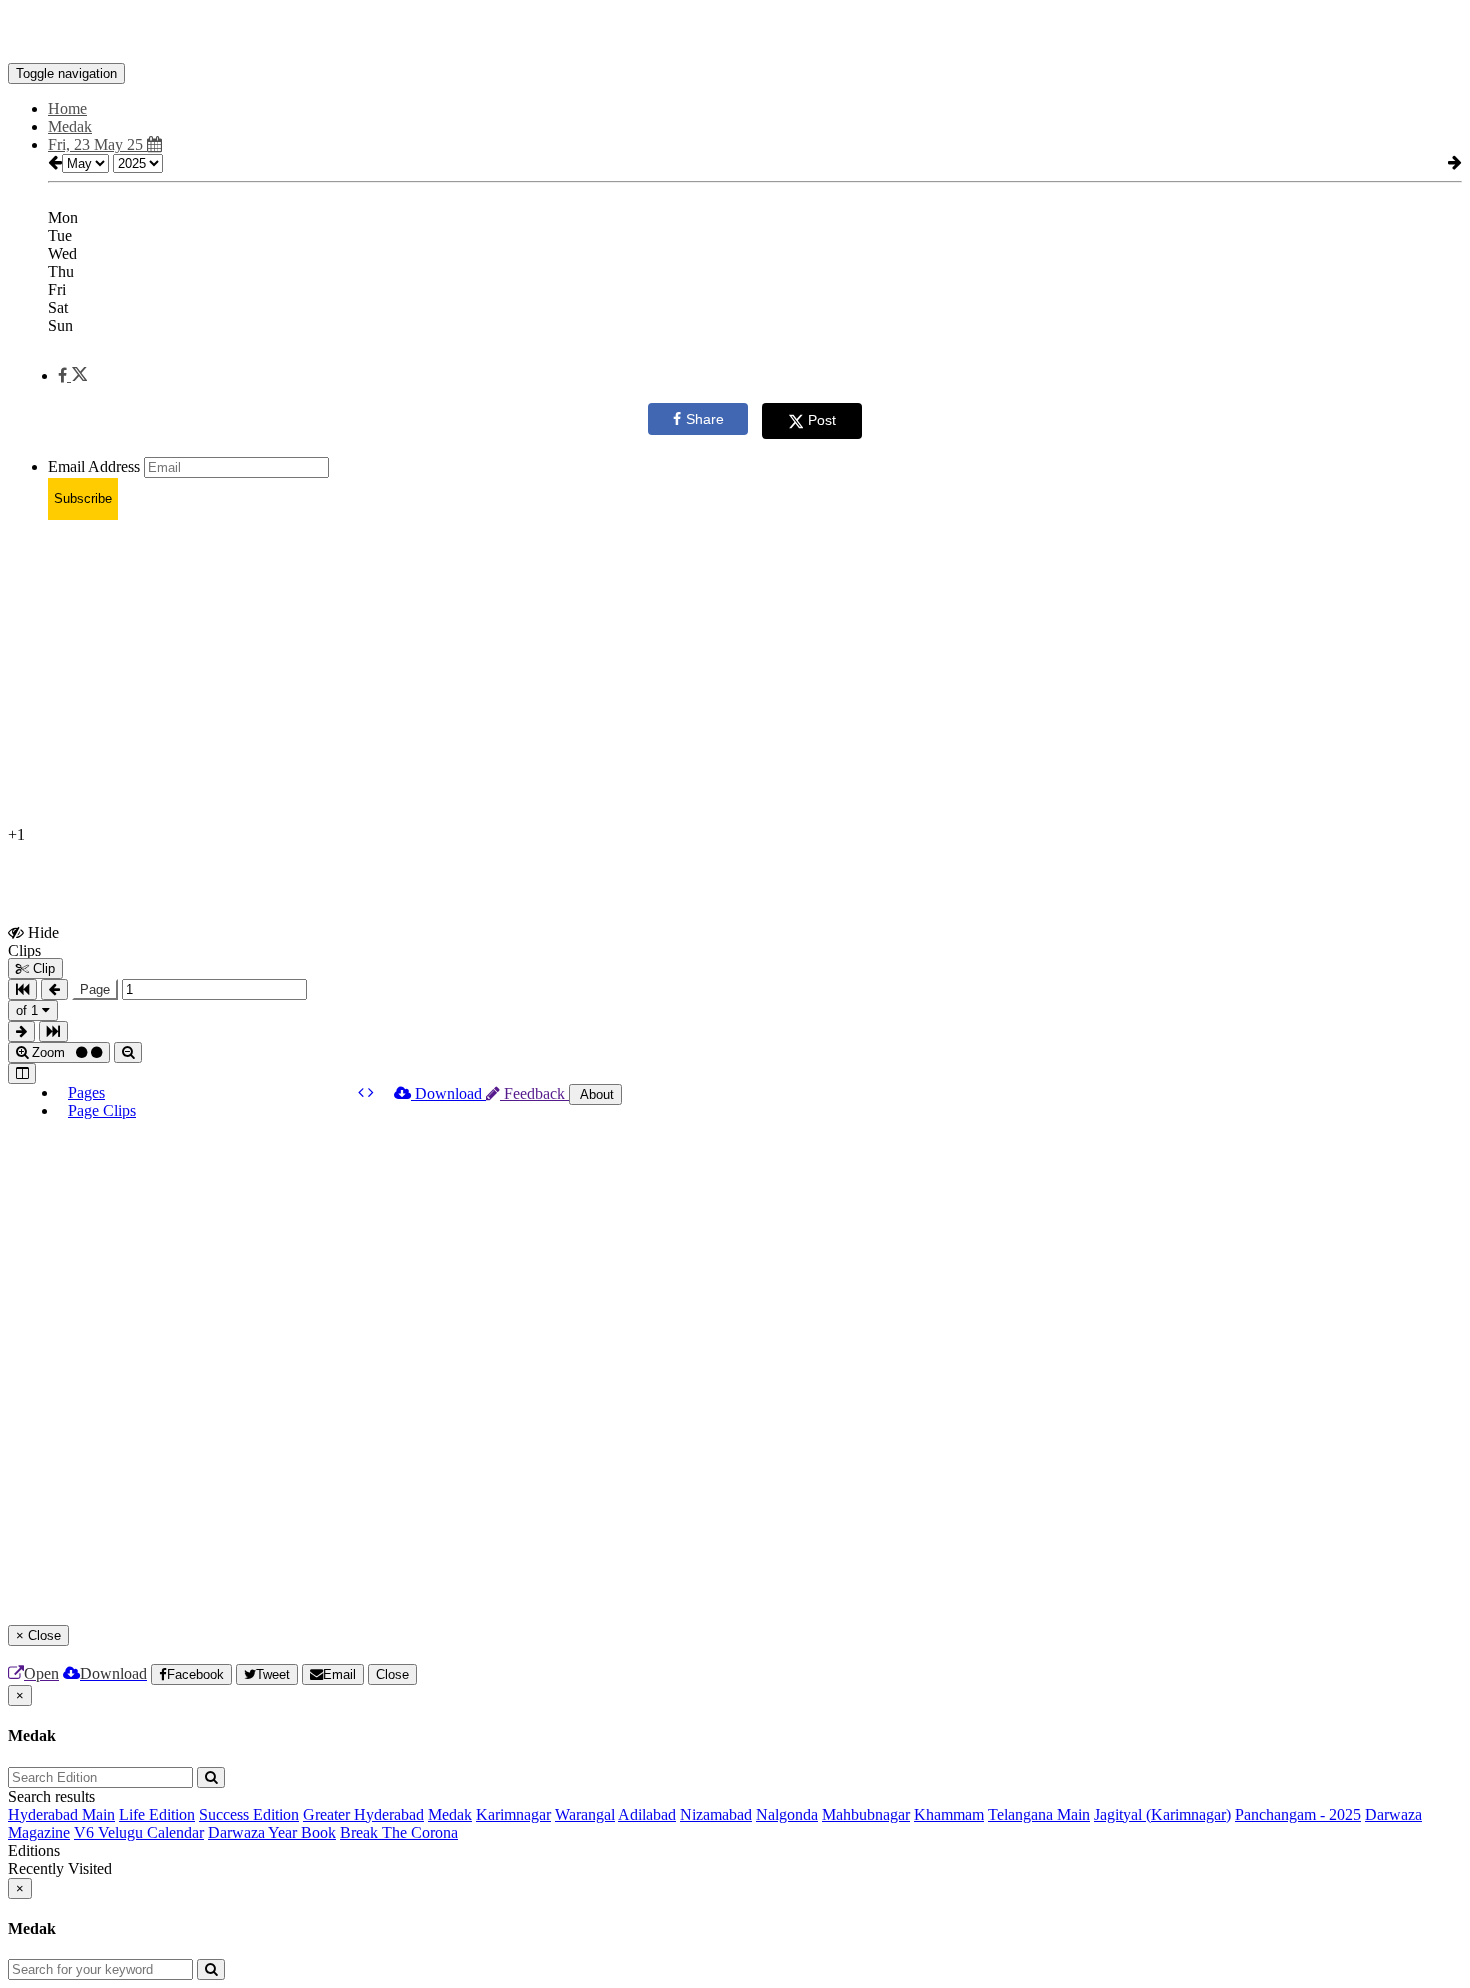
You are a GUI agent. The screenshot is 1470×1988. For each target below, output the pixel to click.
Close (392, 1674)
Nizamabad (716, 1814)
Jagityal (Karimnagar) (1162, 1814)
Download (448, 1093)
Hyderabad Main (61, 1814)
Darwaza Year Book (272, 1832)
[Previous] (363, 1092)
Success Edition (249, 1814)
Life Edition (157, 1814)
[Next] (371, 1092)
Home (67, 108)
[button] (72, 375)
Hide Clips (33, 941)
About (595, 1094)
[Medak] (735, 33)
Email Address (94, 466)
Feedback (534, 1093)
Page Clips (102, 1110)
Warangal (585, 1814)
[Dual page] (22, 1073)
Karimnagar (513, 1814)
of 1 (29, 1010)
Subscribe (83, 498)
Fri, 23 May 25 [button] (97, 144)
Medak (450, 1814)
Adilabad (647, 1814)
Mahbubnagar (866, 1814)
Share (705, 419)
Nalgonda (787, 1814)
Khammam (949, 1814)
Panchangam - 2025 (1298, 1814)
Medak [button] (70, 126)
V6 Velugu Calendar (139, 1832)
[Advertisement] (608, 676)
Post (822, 420)
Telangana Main (1039, 1814)
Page (95, 989)
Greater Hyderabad (363, 1814)
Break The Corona (399, 1832)
